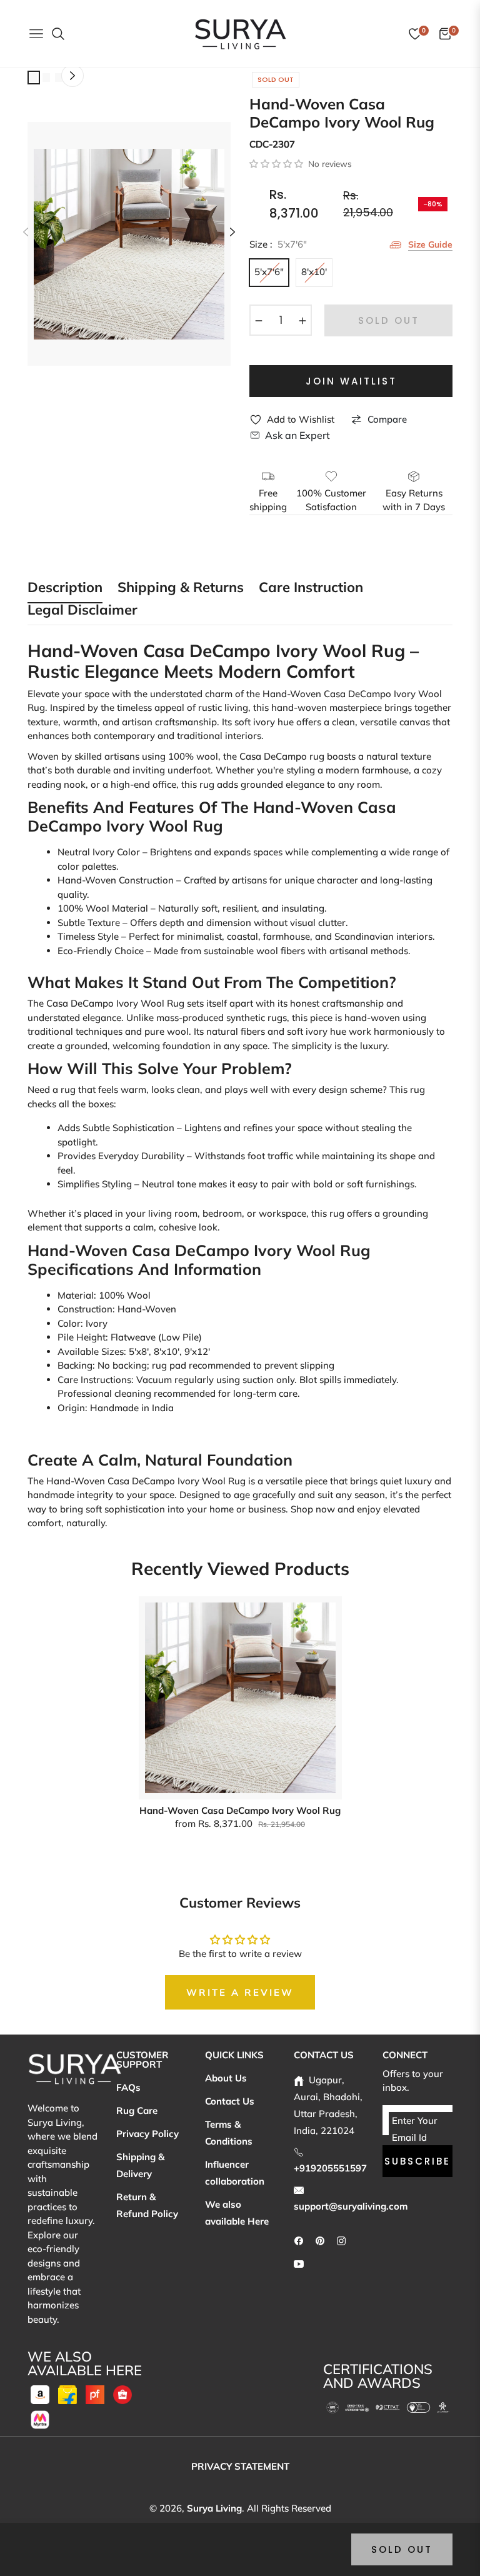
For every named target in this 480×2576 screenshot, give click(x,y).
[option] (129, 244)
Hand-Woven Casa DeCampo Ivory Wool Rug (240, 1810)
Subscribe (417, 2161)
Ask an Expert (297, 435)
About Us (226, 2078)
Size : (278, 244)
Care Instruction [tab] (311, 588)
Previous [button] (26, 232)
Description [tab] (65, 588)
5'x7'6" (269, 272)
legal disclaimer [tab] (82, 611)
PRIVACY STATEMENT (240, 2466)
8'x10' (314, 272)
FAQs (128, 2087)
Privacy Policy (147, 2134)
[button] (276, 164)
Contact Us (230, 2101)
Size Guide (430, 244)
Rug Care (137, 2111)
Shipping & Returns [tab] (181, 588)
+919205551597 (330, 2168)
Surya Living (214, 2508)
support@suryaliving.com (351, 2206)
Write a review (240, 1992)
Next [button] (232, 232)
